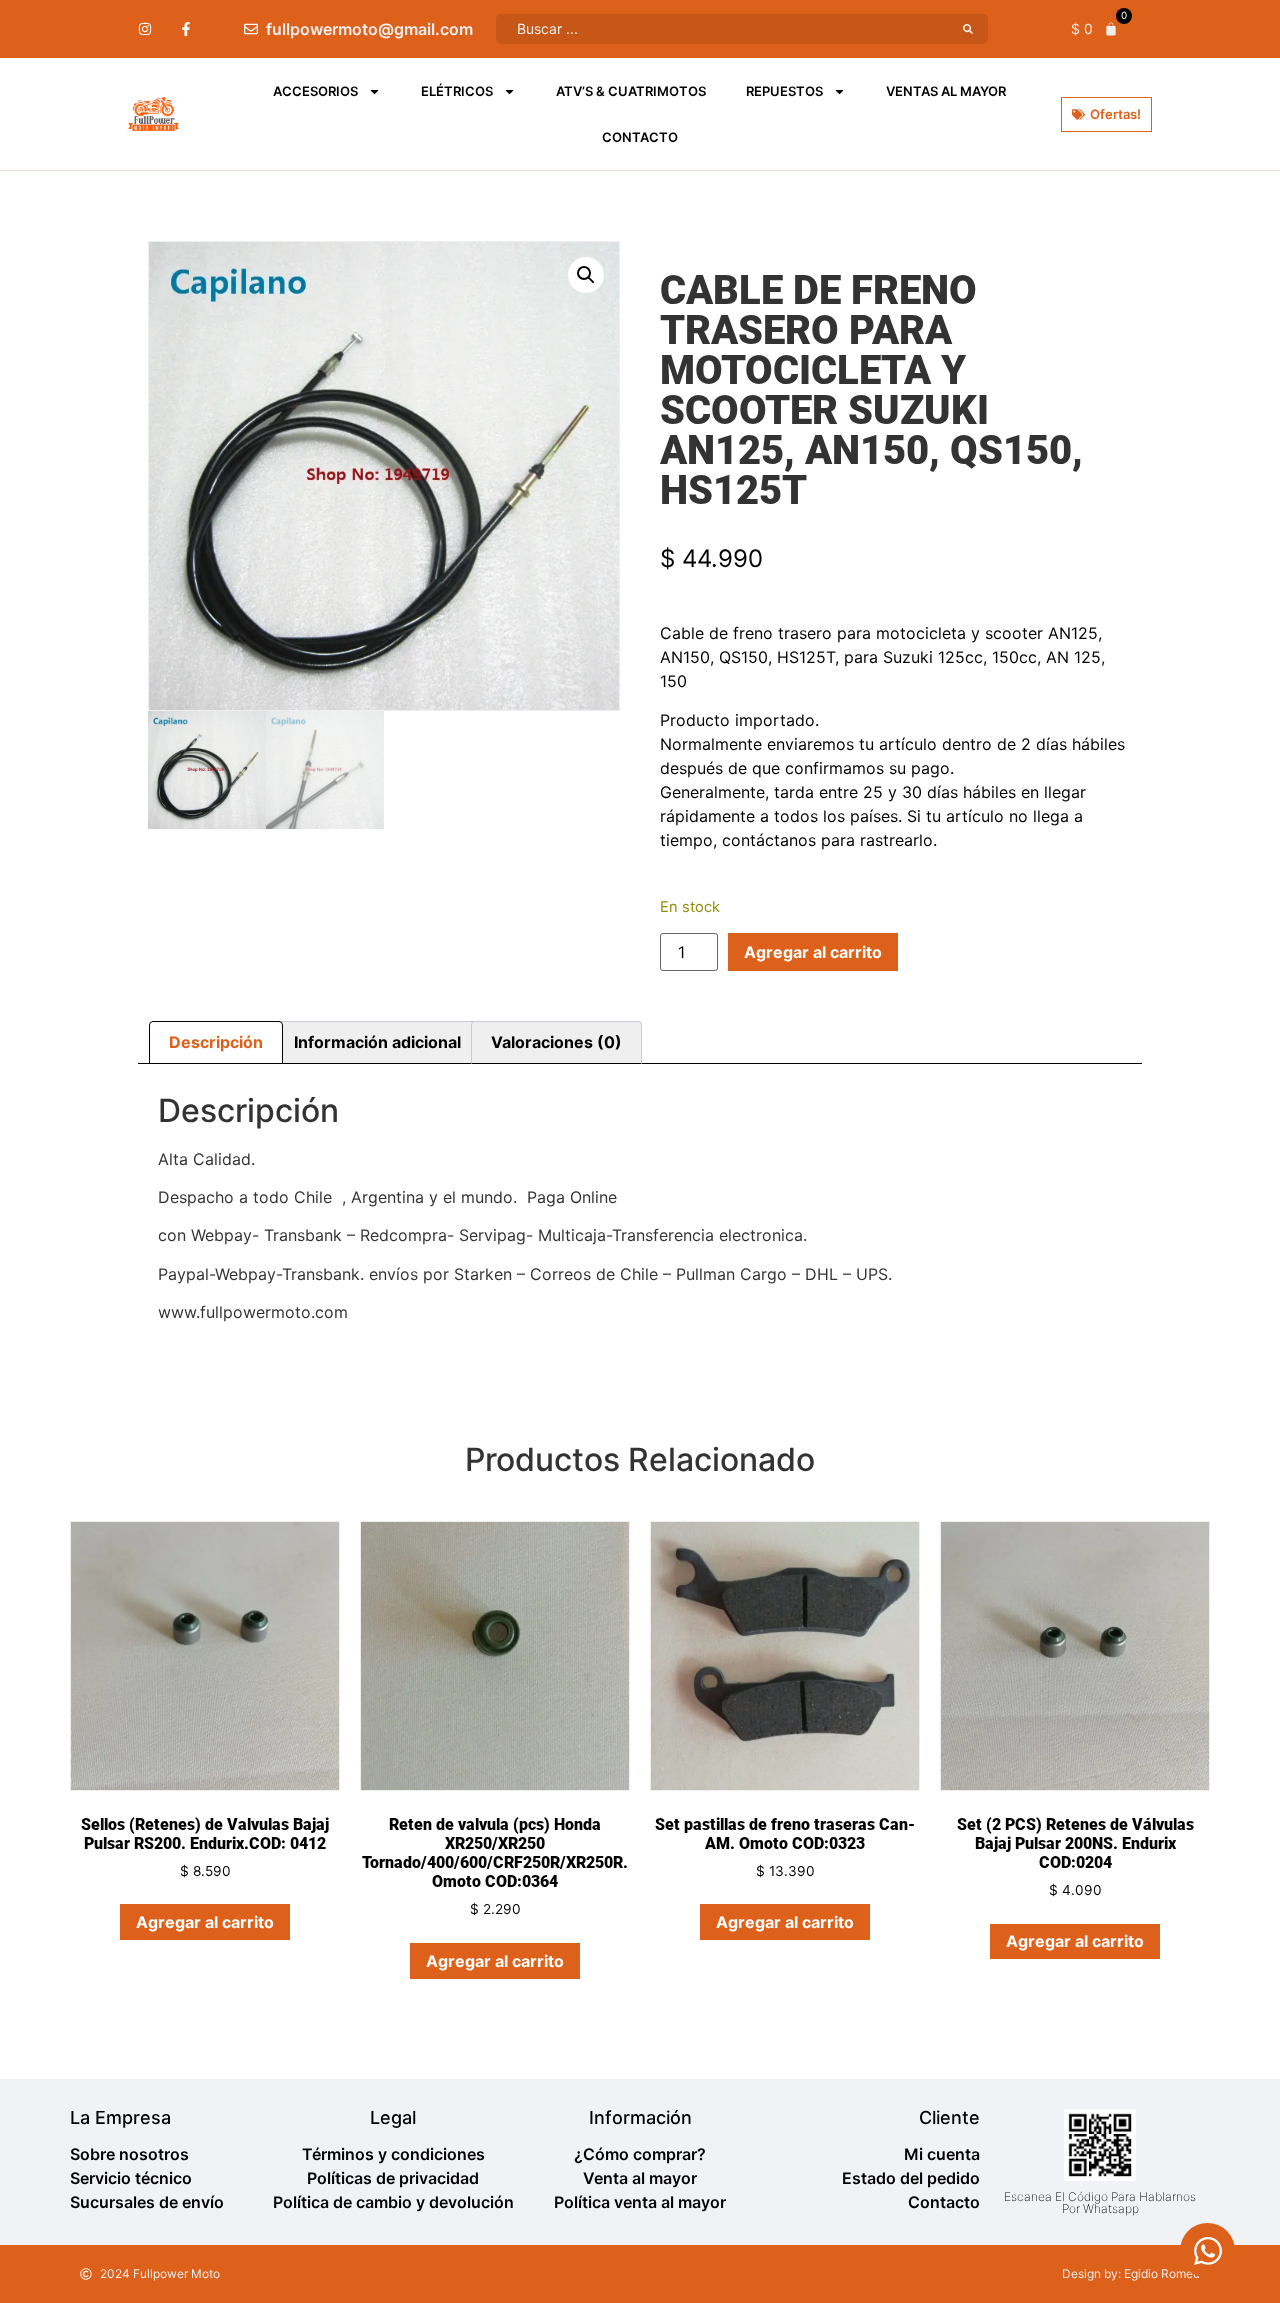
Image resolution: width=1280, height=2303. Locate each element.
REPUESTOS (784, 91)
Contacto (640, 137)
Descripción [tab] (216, 1042)
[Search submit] (968, 29)
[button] (586, 275)
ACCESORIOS (315, 91)
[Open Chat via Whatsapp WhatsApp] (1207, 2250)
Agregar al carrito (813, 952)
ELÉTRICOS (457, 91)
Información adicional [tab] (377, 1042)
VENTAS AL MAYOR (946, 91)
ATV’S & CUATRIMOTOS (631, 91)
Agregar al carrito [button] (205, 1922)
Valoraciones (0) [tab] (556, 1042)
